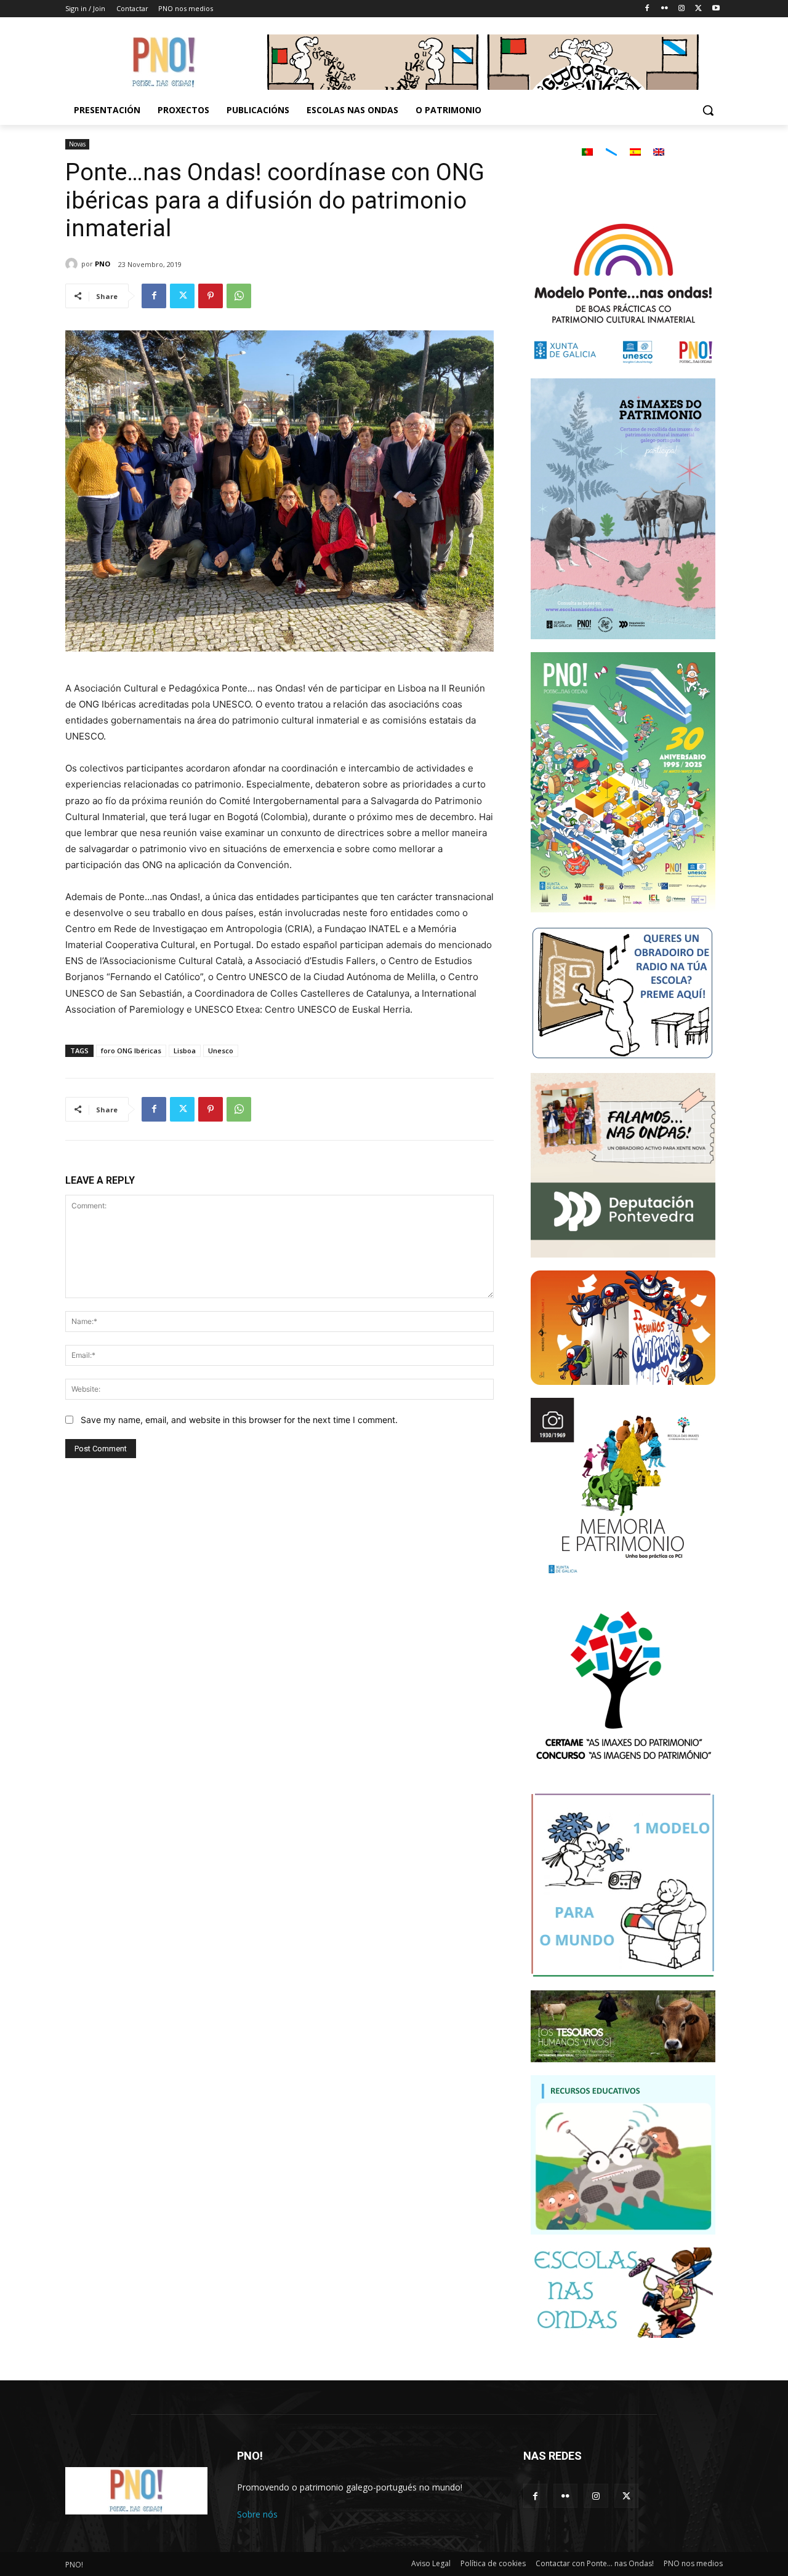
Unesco (221, 1051)
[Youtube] (716, 9)
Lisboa (185, 1051)
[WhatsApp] (239, 296)
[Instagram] (682, 9)
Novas (77, 144)
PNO (103, 264)
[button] (708, 110)
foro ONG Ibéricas (131, 1051)
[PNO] (73, 264)
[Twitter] (698, 9)
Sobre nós (257, 2514)
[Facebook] (647, 9)
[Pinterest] (211, 296)
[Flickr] (665, 9)
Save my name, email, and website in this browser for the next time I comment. (239, 1420)
